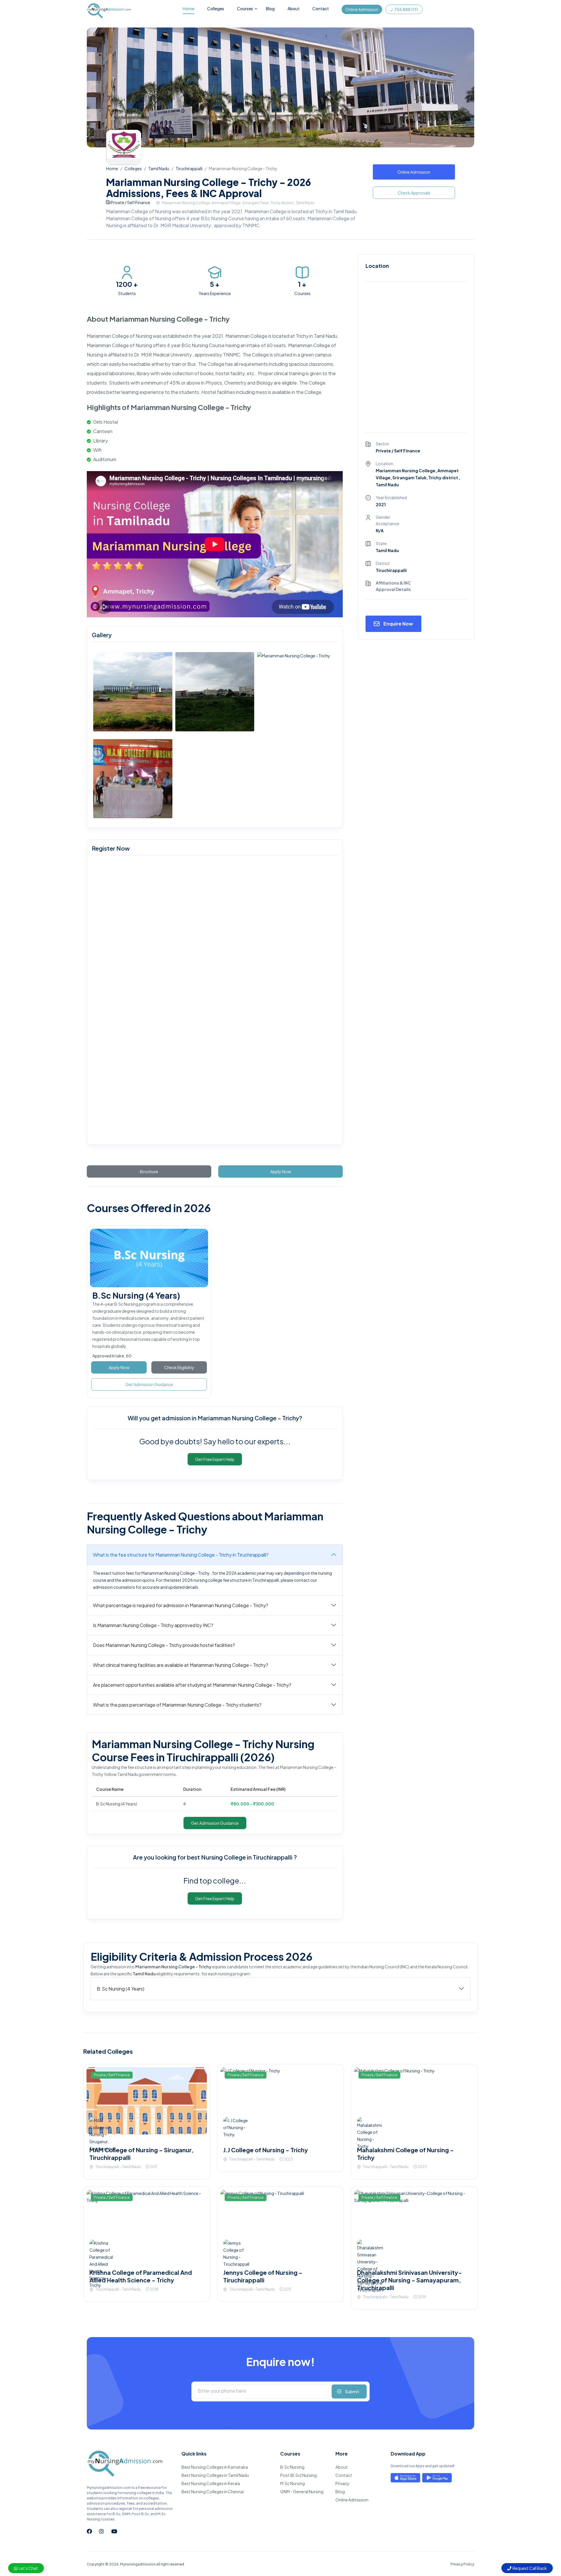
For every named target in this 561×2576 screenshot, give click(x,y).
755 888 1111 (406, 9)
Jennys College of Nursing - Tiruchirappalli (263, 2276)
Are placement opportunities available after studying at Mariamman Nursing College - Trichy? (192, 1685)
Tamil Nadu (159, 168)
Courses (245, 8)
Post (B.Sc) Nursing (298, 2475)
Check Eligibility (179, 1367)
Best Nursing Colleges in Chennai (213, 2491)
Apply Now (119, 1367)
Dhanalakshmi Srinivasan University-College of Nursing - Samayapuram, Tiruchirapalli (410, 2280)
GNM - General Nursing (302, 2491)
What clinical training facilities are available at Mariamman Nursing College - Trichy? (181, 1665)
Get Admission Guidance (149, 1384)
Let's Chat (28, 2568)
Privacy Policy (462, 2564)
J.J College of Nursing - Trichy (266, 2150)
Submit (352, 2391)
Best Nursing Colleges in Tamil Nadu (215, 2475)
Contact (321, 8)
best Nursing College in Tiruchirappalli (240, 1857)
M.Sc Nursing (292, 2483)
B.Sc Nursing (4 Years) (136, 1295)
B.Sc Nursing (292, 2467)
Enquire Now (398, 624)
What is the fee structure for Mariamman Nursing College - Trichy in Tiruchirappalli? (181, 1555)
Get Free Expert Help (215, 1459)
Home (188, 8)
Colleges (216, 8)
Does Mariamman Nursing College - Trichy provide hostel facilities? (164, 1645)
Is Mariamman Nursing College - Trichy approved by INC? (153, 1625)
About (294, 8)
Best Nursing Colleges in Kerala (211, 2483)
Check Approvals (414, 193)
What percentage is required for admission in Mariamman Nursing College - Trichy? (181, 1605)
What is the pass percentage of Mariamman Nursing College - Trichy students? (177, 1705)
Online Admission (362, 9)
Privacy (342, 2483)
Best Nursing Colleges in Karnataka (215, 2467)
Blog (270, 8)
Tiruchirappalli (189, 168)
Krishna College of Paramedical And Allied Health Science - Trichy (141, 2276)
